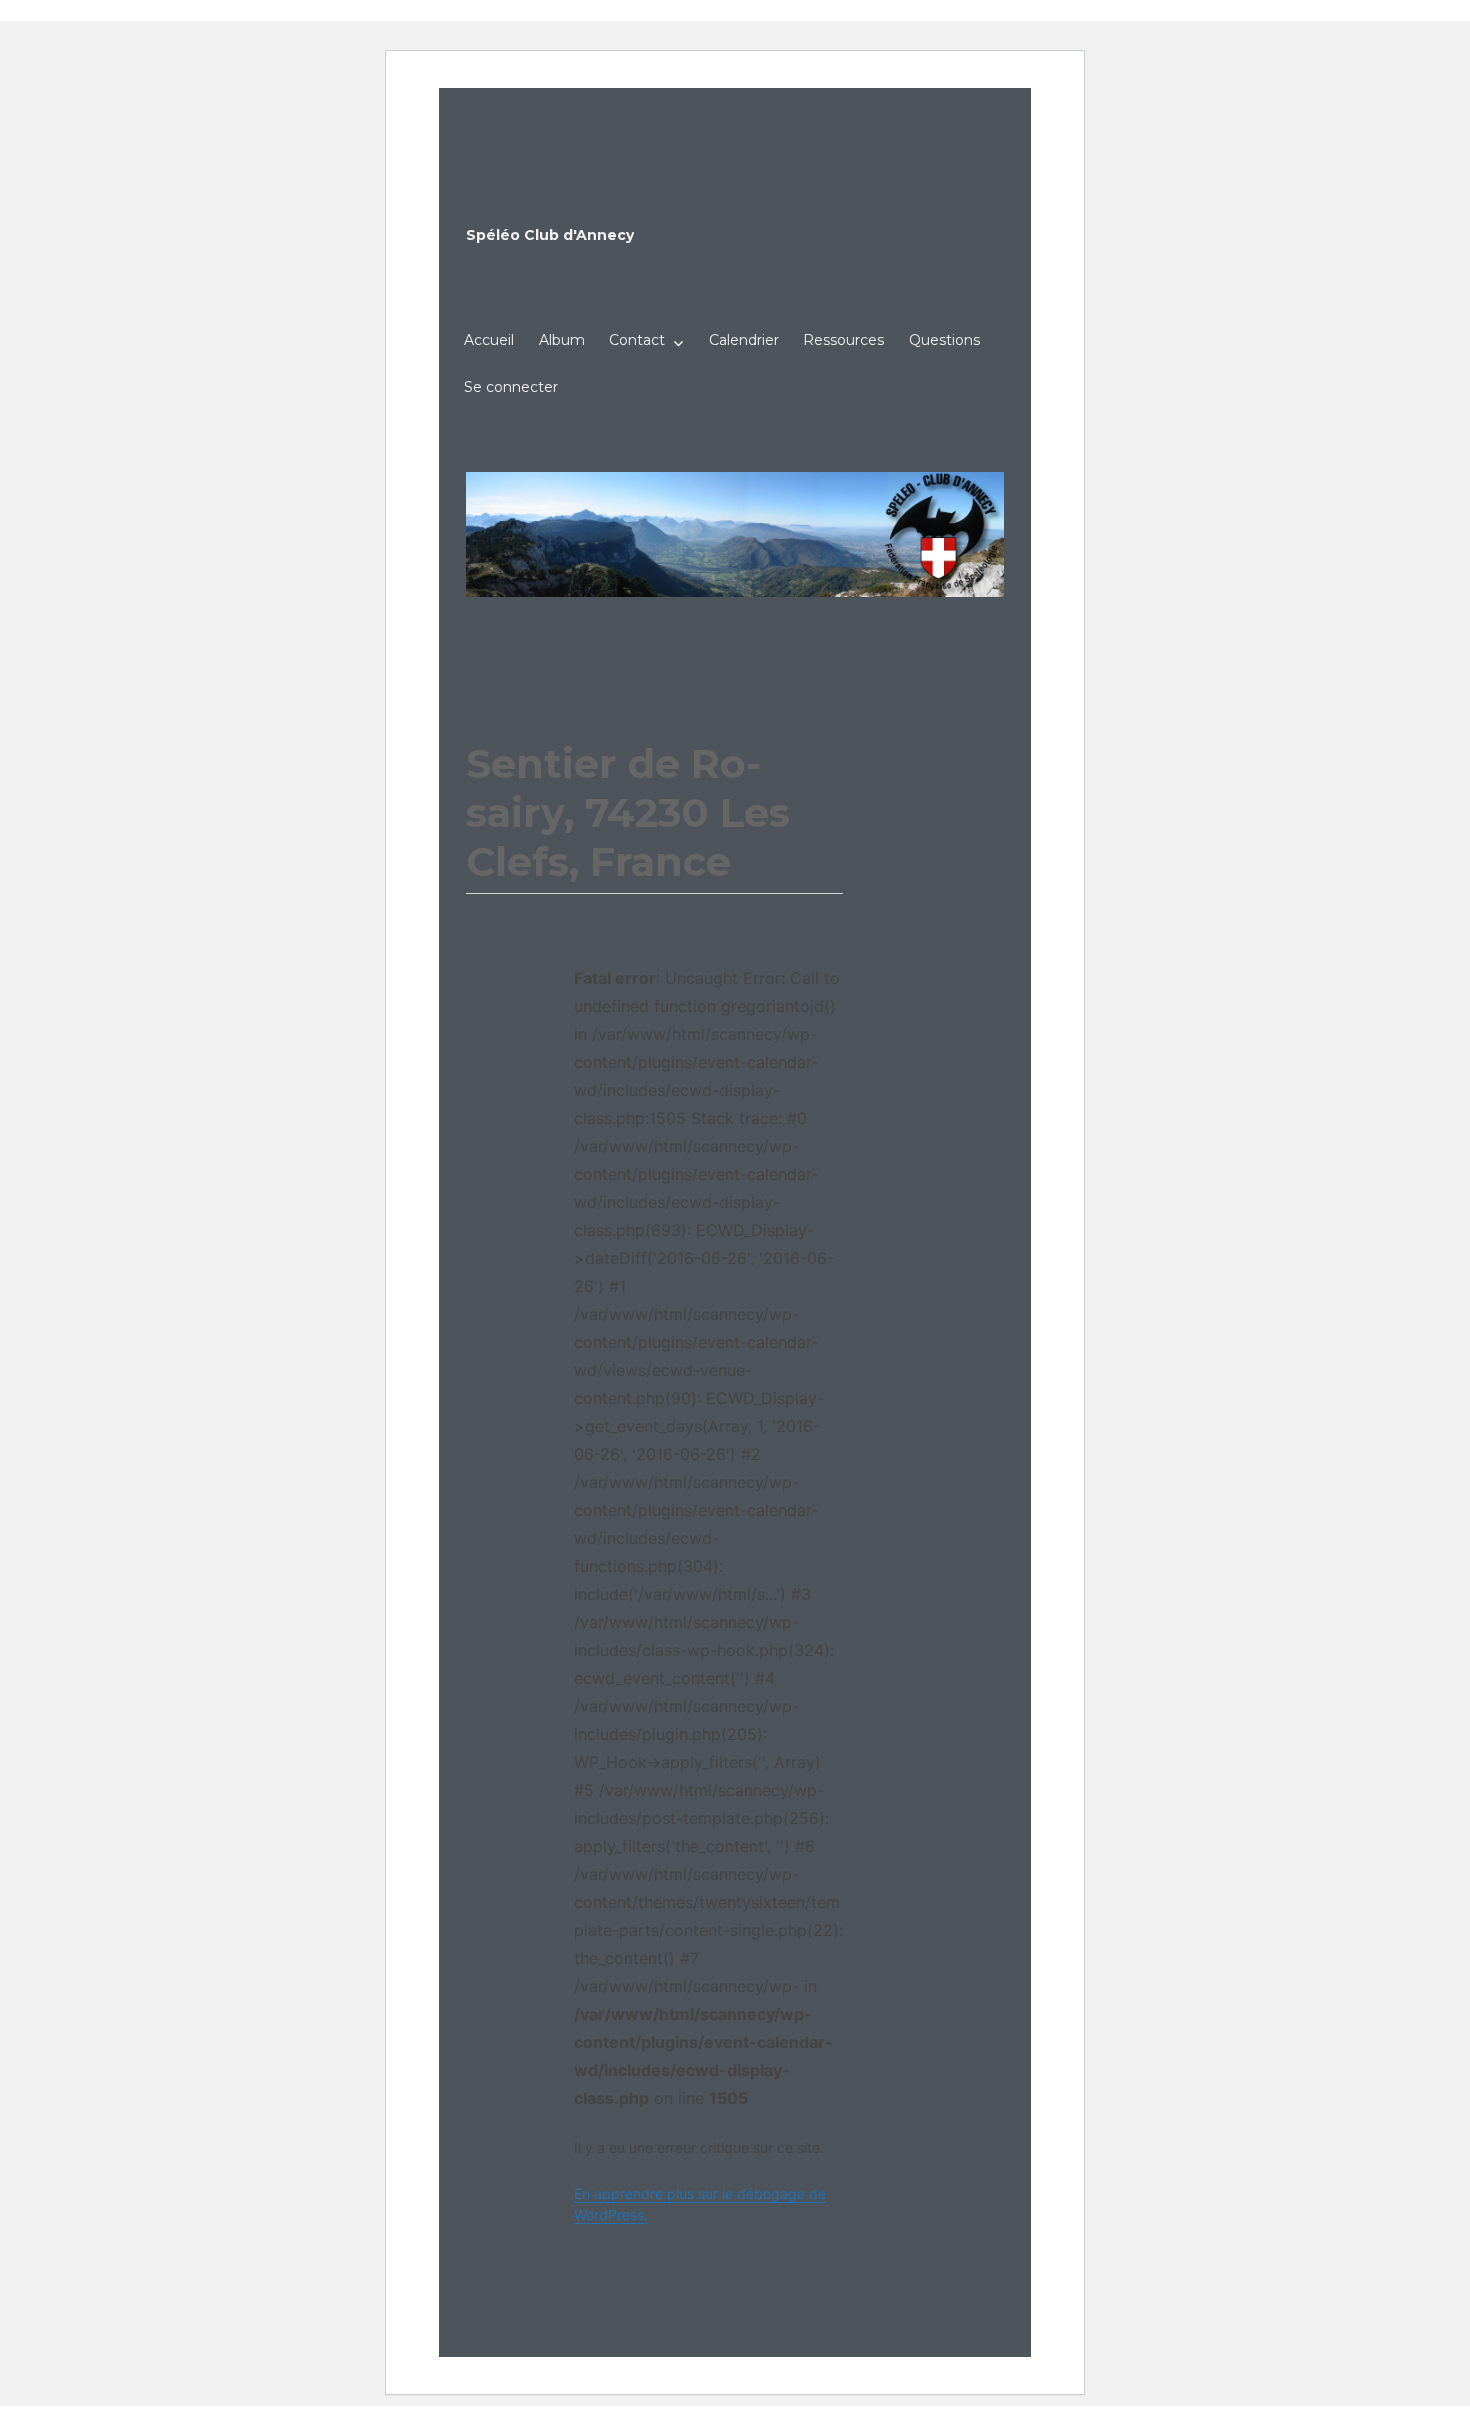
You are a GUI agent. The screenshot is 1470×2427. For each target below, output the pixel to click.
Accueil (489, 340)
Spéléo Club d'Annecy (550, 235)
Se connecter (511, 387)
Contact (637, 340)
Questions (944, 340)
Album (562, 340)
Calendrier (744, 340)
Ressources (843, 340)
